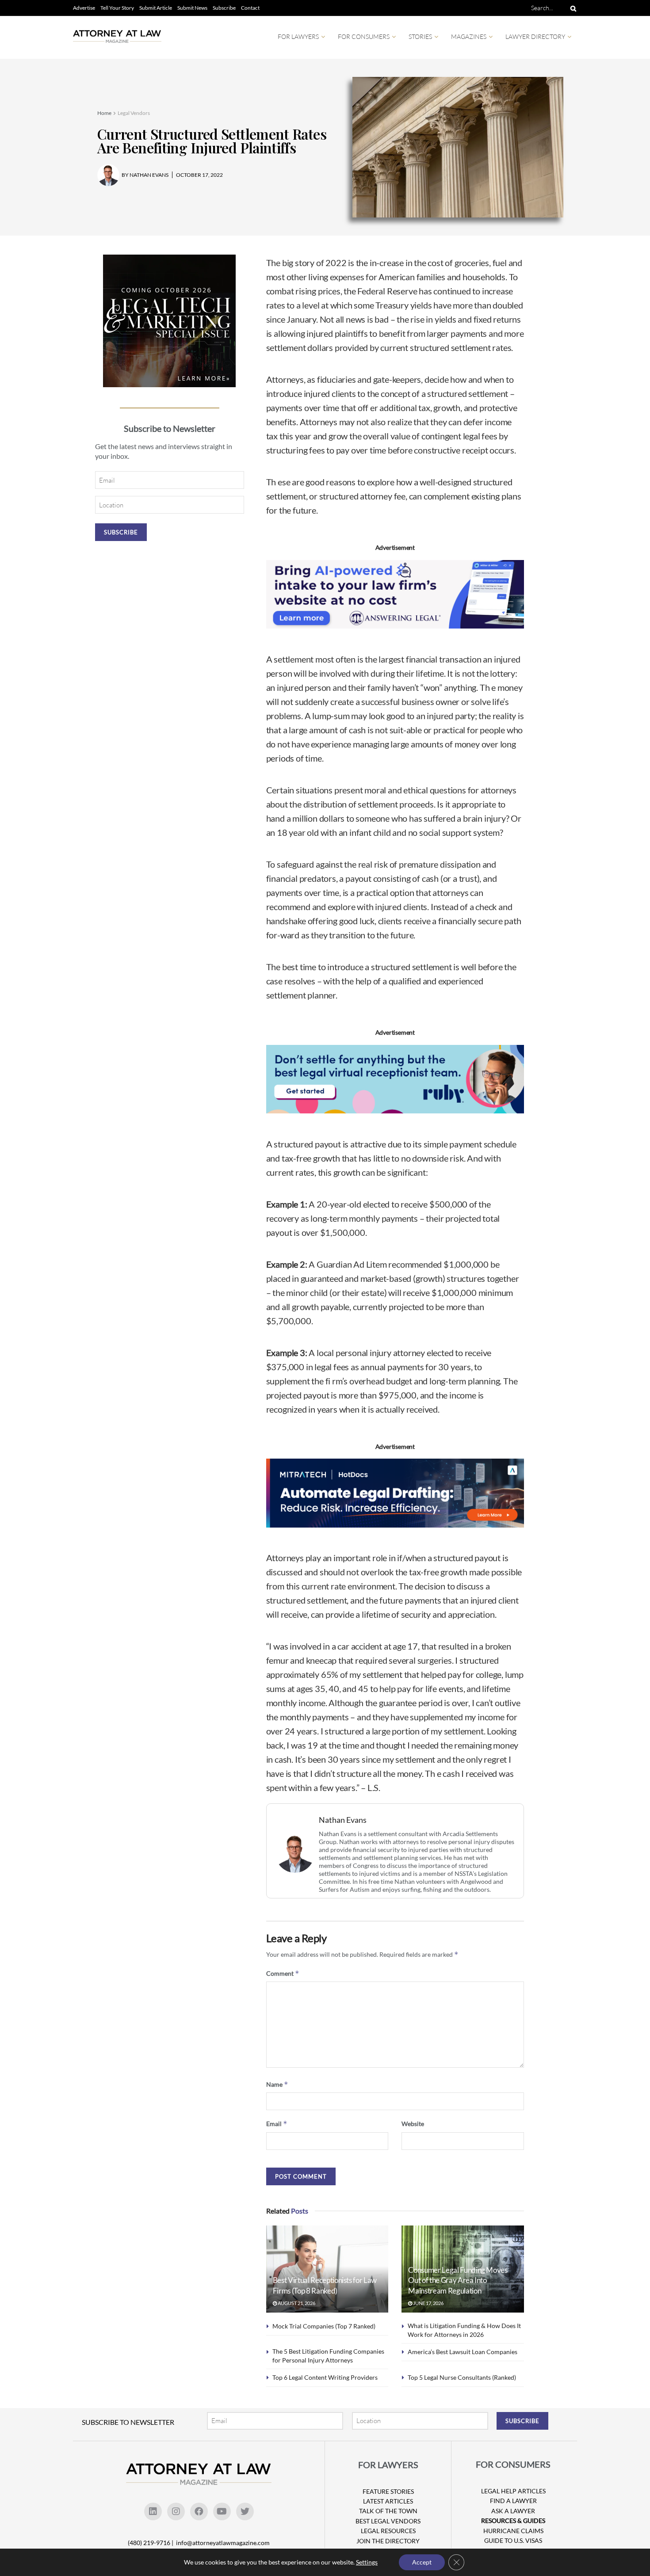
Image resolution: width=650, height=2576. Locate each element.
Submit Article (156, 8)
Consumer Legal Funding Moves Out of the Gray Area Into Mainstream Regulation (458, 2281)
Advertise (84, 8)
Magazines (469, 36)
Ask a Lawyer (513, 2511)
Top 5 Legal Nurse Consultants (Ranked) (462, 2377)
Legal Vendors (134, 113)
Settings (367, 2562)
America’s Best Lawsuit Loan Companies (463, 2352)
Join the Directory (388, 2541)
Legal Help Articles (513, 2491)
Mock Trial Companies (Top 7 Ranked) (324, 2326)
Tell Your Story (117, 8)
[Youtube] (222, 2511)
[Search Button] (572, 8)
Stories (420, 36)
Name (277, 2084)
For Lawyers (298, 36)
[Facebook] (199, 2511)
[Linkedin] (153, 2511)
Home (104, 113)
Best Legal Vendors (388, 2521)
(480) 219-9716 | (151, 2543)
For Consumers (364, 36)
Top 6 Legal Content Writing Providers (325, 2377)
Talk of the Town (388, 2511)
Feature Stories (388, 2491)
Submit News (192, 8)
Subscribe (224, 8)
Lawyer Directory (535, 36)
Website (413, 2124)
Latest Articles (388, 2501)
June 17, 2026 (428, 2303)
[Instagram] (176, 2511)
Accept (422, 2562)
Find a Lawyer (513, 2501)
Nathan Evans (343, 1820)
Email (277, 2124)
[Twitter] (245, 2511)
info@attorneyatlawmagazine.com (223, 2543)
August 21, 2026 (296, 2303)
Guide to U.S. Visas (513, 2540)
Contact (250, 8)
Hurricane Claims (513, 2531)
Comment (283, 1973)
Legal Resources (388, 2531)
